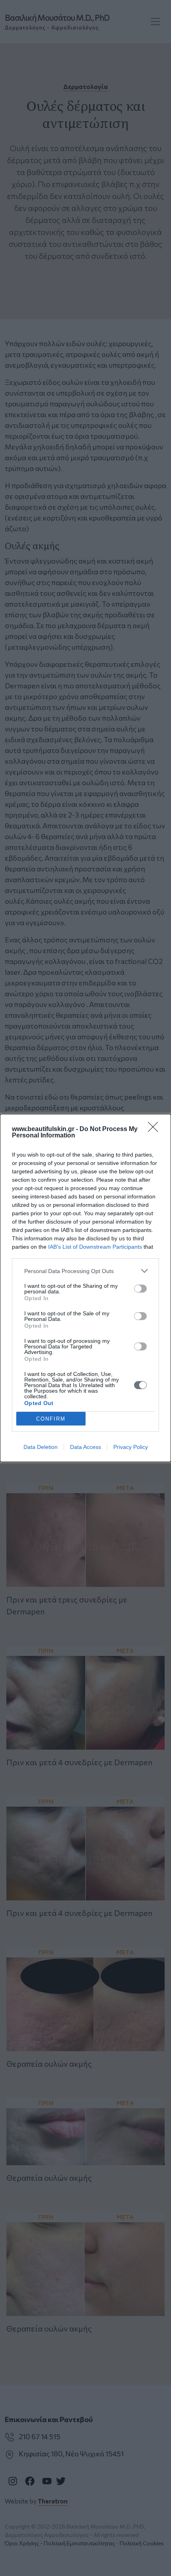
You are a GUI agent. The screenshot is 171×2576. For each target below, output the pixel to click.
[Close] (155, 1129)
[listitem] (85, 1271)
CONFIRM (51, 1419)
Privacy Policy (131, 1447)
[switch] (140, 1289)
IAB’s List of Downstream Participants (95, 1247)
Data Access (85, 1447)
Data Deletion (41, 1447)
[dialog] (85, 1288)
